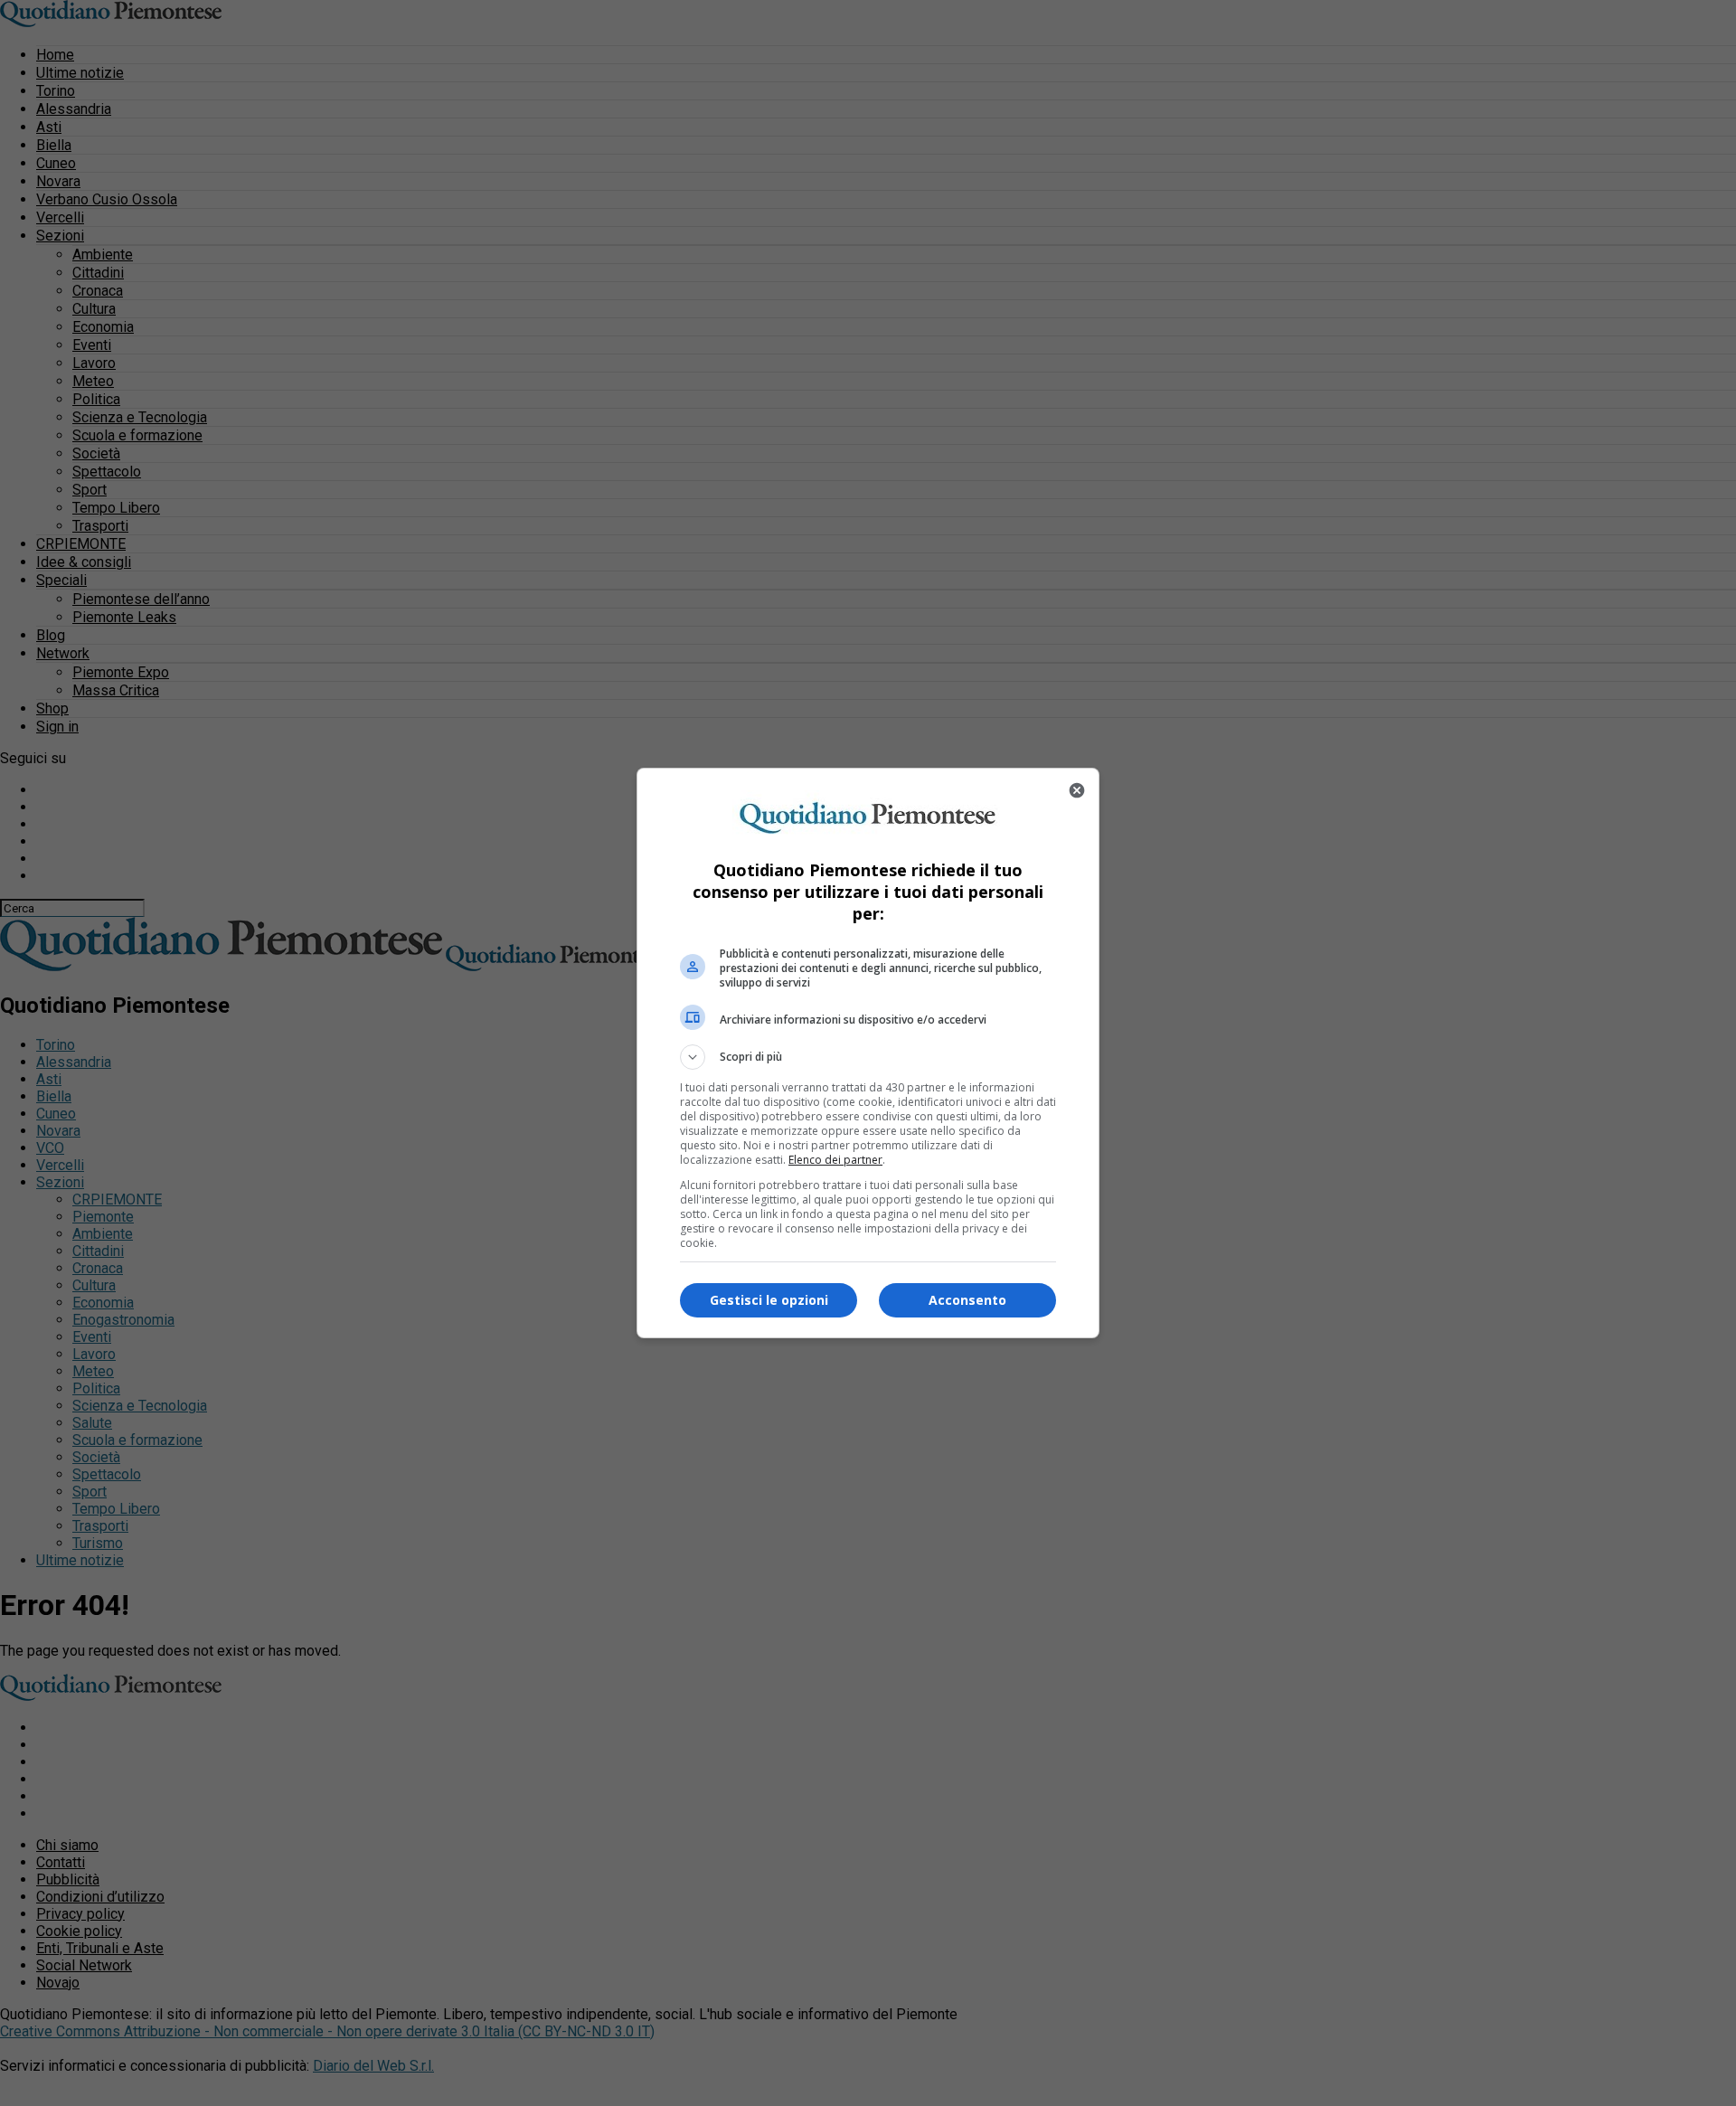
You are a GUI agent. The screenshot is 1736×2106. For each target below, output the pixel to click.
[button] (868, 1057)
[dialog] (868, 1053)
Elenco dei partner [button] (835, 1160)
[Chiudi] (1077, 790)
